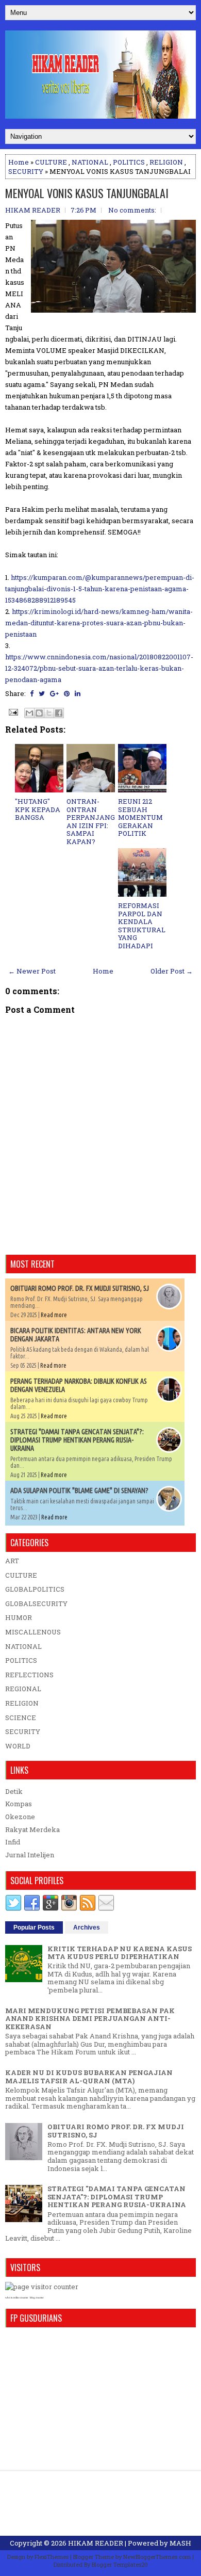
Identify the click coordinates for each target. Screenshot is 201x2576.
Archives (87, 1927)
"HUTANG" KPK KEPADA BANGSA (38, 809)
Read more (54, 1315)
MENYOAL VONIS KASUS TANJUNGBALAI (87, 193)
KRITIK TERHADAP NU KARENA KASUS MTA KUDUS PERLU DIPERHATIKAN (120, 1953)
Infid (13, 1842)
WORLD (18, 1746)
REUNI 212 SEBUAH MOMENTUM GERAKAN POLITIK (140, 817)
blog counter (37, 2298)
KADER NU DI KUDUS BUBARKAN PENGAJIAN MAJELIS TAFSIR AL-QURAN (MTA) (89, 2077)
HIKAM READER (96, 2543)
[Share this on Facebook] (32, 693)
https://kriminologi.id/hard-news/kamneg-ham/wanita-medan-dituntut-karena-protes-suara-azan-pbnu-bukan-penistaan (99, 623)
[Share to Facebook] (59, 713)
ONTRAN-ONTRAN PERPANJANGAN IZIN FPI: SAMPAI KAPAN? (91, 821)
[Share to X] (49, 713)
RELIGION (166, 162)
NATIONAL (90, 162)
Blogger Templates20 (120, 2564)
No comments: (132, 210)
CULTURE (51, 162)
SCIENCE (21, 1718)
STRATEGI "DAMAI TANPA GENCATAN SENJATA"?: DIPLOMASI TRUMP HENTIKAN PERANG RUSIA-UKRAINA (77, 1440)
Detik (14, 1791)
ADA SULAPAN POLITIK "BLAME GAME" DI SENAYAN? (79, 1490)
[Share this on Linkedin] (78, 693)
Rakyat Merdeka (32, 1829)
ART (12, 1561)
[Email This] (29, 713)
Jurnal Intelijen (30, 1855)
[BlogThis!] (39, 713)
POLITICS (129, 162)
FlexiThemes (52, 2557)
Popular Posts (34, 1927)
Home (19, 162)
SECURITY (26, 171)
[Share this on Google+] (54, 693)
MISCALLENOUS (33, 1632)
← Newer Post (32, 971)
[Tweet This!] (42, 693)
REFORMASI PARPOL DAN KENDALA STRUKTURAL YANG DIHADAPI (142, 926)
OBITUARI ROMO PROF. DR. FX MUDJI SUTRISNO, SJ (80, 1288)
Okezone (20, 1817)
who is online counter (17, 2298)
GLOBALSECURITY (36, 1603)
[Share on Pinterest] (67, 693)
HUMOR (19, 1617)
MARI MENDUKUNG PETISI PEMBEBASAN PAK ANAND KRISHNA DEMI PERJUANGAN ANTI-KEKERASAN (90, 2019)
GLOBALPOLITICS (35, 1589)
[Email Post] (12, 711)
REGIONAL (23, 1689)
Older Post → (172, 971)
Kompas (19, 1804)
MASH (180, 2543)
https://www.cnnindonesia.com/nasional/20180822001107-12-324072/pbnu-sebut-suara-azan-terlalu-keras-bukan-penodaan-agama (99, 668)
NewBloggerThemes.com (157, 2557)
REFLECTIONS (29, 1675)
